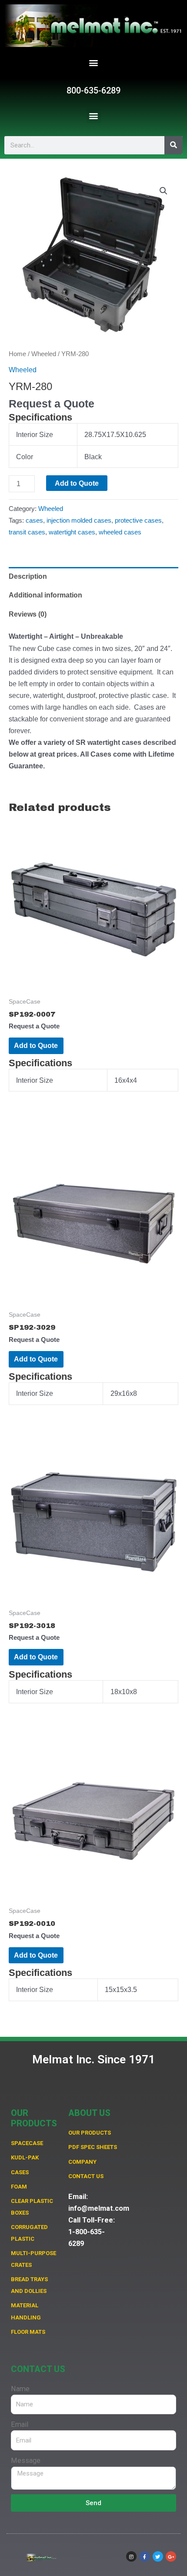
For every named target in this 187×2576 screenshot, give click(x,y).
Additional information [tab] (45, 595)
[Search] (174, 145)
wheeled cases (120, 532)
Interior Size (35, 434)
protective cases (138, 521)
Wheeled (44, 354)
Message (26, 2461)
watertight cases (72, 532)
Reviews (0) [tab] (28, 614)
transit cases (27, 532)
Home (17, 354)
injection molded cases (79, 521)
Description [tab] (28, 576)
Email (20, 2424)
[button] (94, 63)
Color (25, 457)
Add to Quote (77, 483)
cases (34, 521)
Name (20, 2389)
